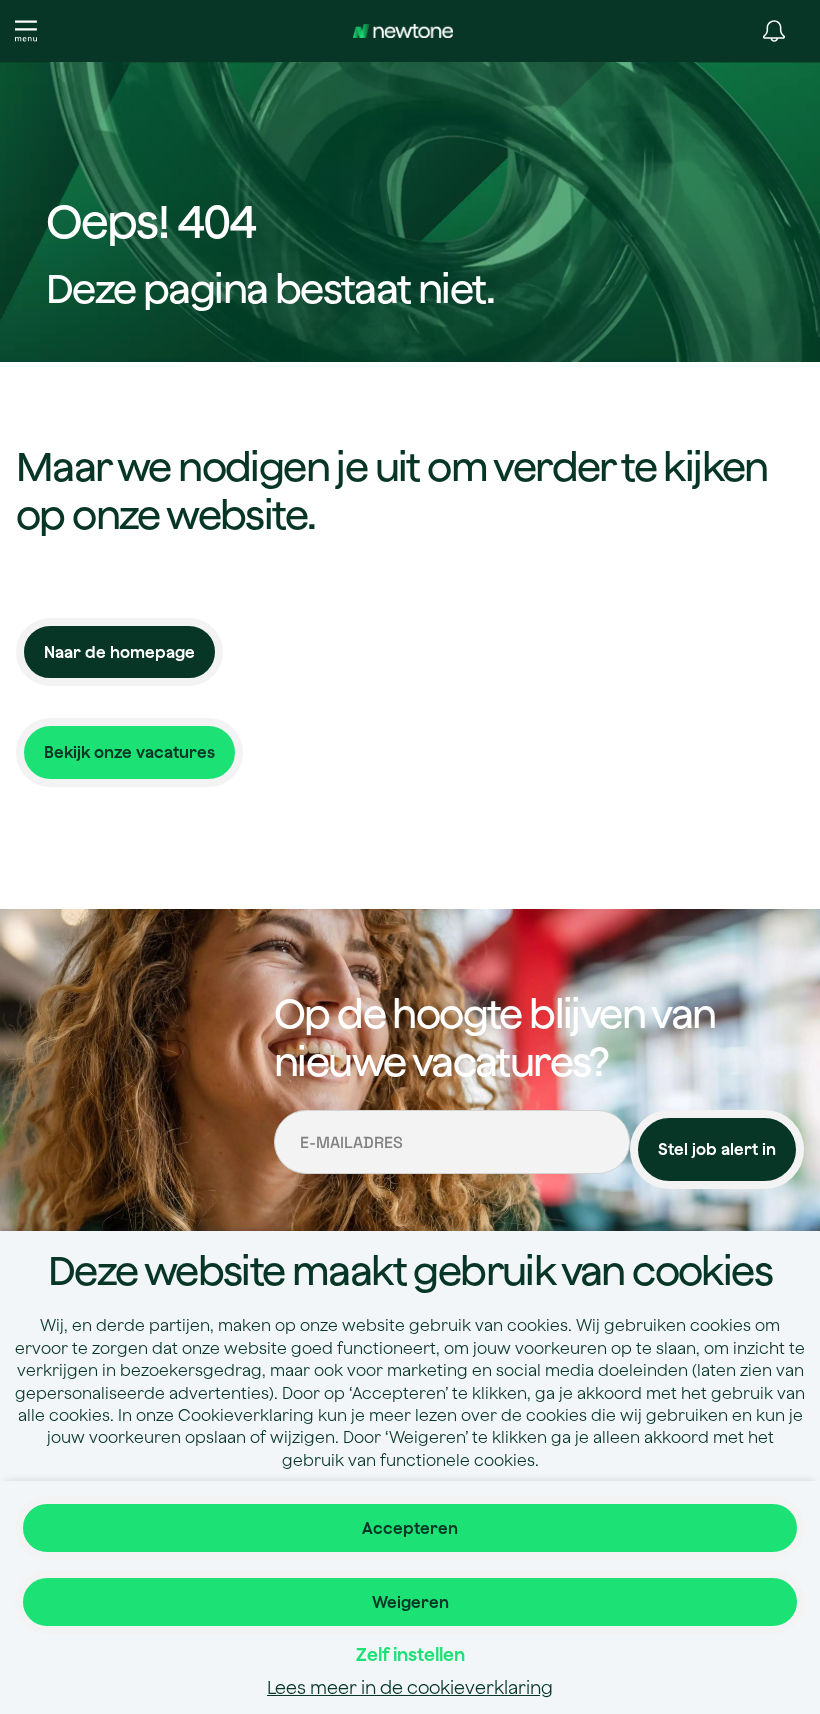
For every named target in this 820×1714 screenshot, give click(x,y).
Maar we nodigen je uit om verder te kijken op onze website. (392, 490)
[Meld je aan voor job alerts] (774, 31)
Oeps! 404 (150, 223)
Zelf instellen (410, 1654)
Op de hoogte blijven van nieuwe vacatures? (495, 1037)
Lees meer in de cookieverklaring (410, 1687)
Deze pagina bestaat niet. (270, 288)
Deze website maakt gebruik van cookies (410, 1270)
